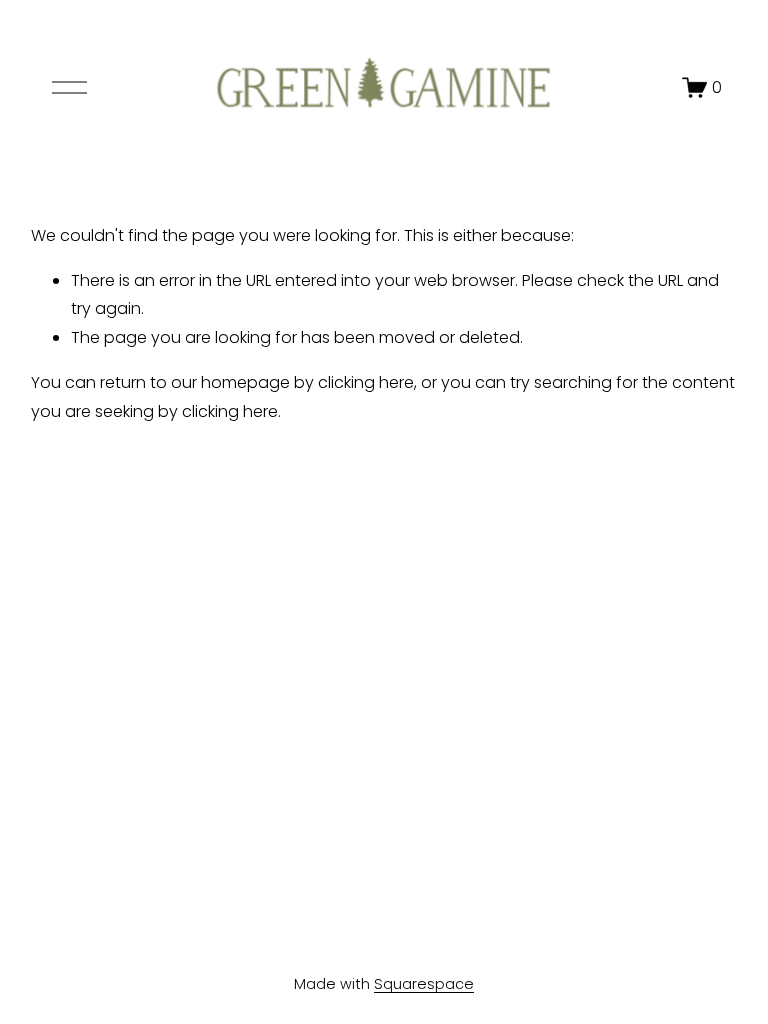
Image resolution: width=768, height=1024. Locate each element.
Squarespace (424, 984)
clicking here (366, 382)
